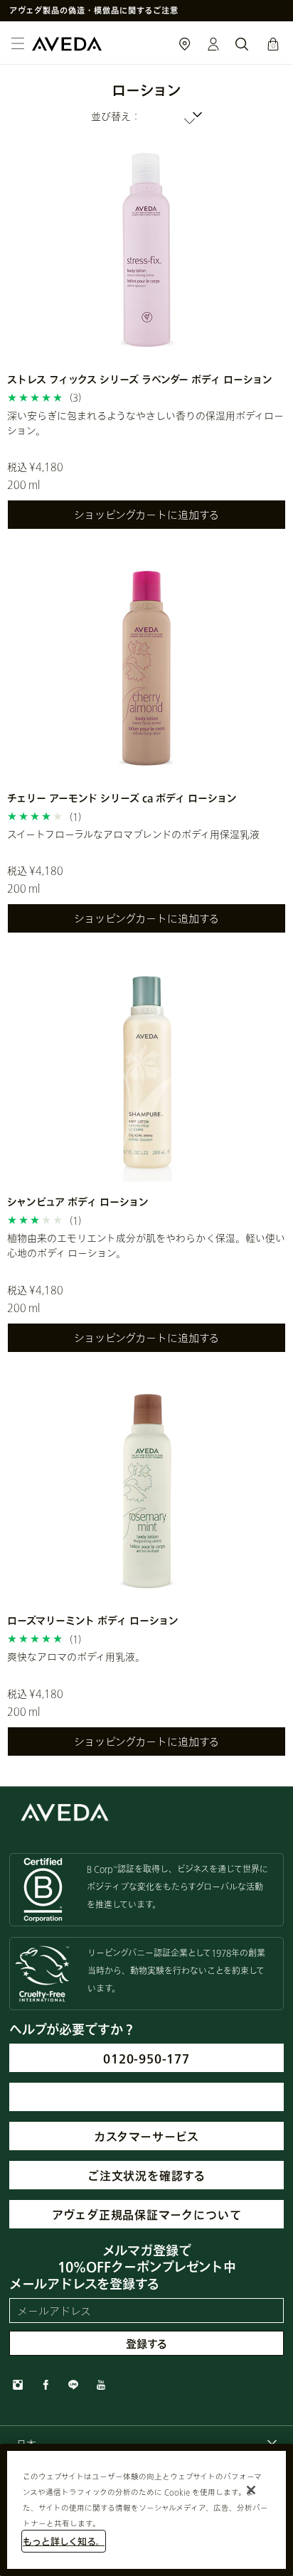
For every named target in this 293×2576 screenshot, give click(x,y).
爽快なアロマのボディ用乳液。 (76, 1657)
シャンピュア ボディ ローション (78, 1202)
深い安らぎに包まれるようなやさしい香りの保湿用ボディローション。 (145, 423)
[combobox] (146, 116)
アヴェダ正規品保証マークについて (147, 2215)
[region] (146, 2510)
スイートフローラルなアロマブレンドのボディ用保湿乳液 (133, 834)
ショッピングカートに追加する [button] (146, 515)
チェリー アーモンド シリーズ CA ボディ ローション (122, 798)
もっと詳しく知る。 (64, 2541)
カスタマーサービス (146, 2136)
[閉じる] (251, 2490)
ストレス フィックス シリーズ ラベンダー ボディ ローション (140, 379)
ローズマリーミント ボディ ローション (93, 1620)
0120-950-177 (146, 2058)
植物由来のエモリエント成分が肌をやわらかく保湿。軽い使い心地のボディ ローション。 (146, 1245)
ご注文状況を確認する (146, 2175)
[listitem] (146, 343)
